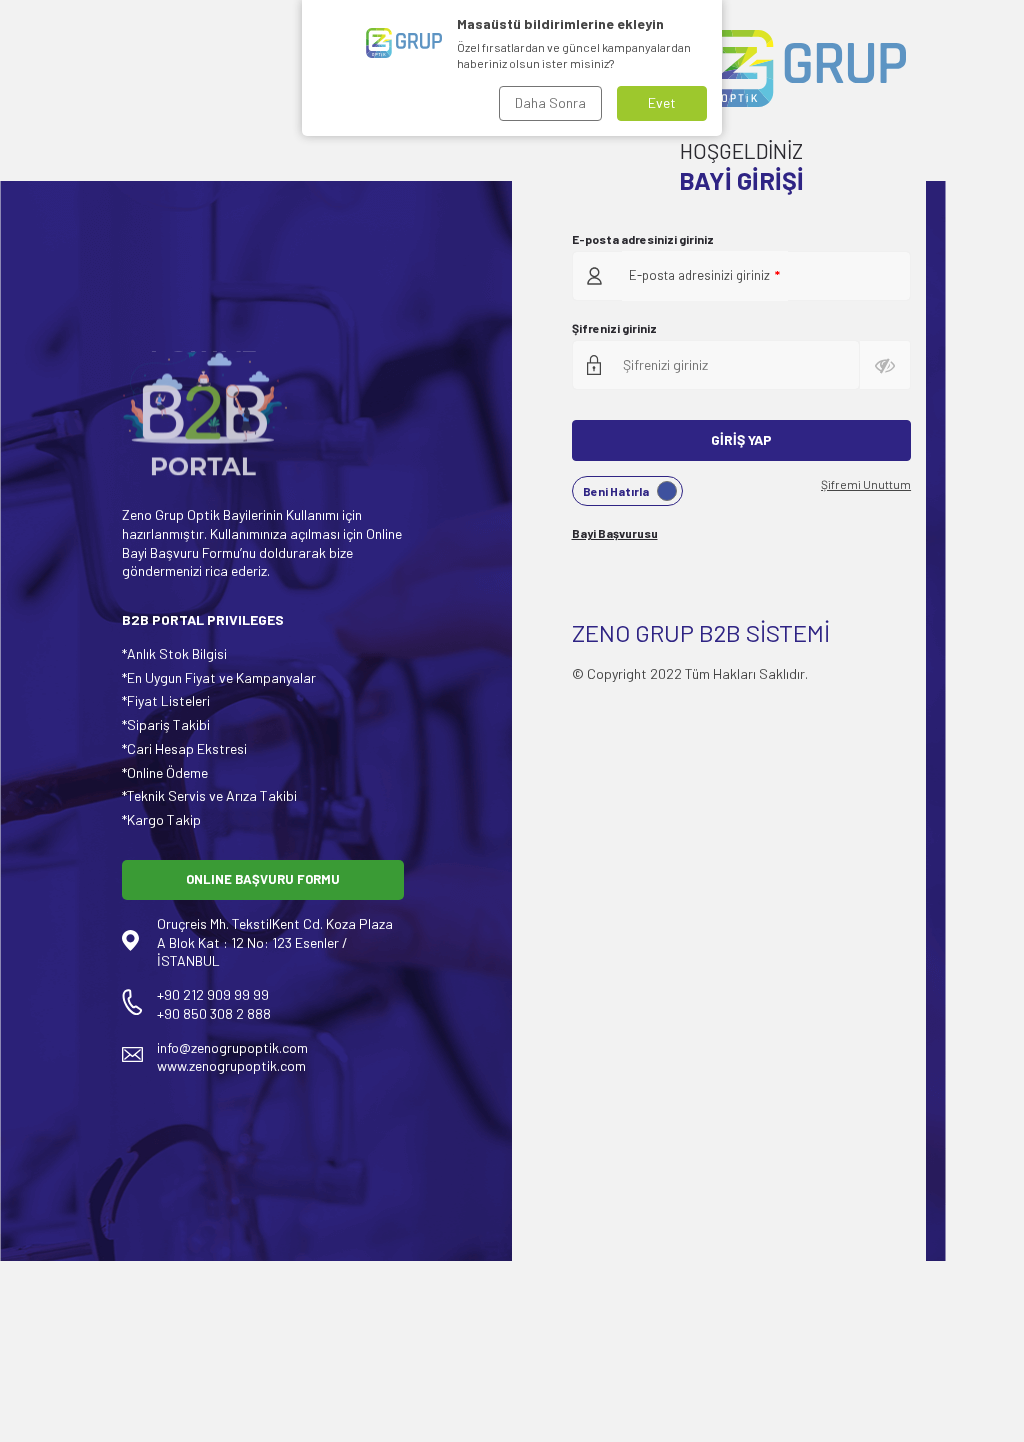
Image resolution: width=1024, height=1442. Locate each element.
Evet (662, 102)
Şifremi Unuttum (866, 484)
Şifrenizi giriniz (614, 328)
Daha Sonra (550, 102)
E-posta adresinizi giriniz (643, 239)
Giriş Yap (741, 439)
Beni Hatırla (616, 491)
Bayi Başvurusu (615, 533)
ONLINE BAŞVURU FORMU (263, 879)
